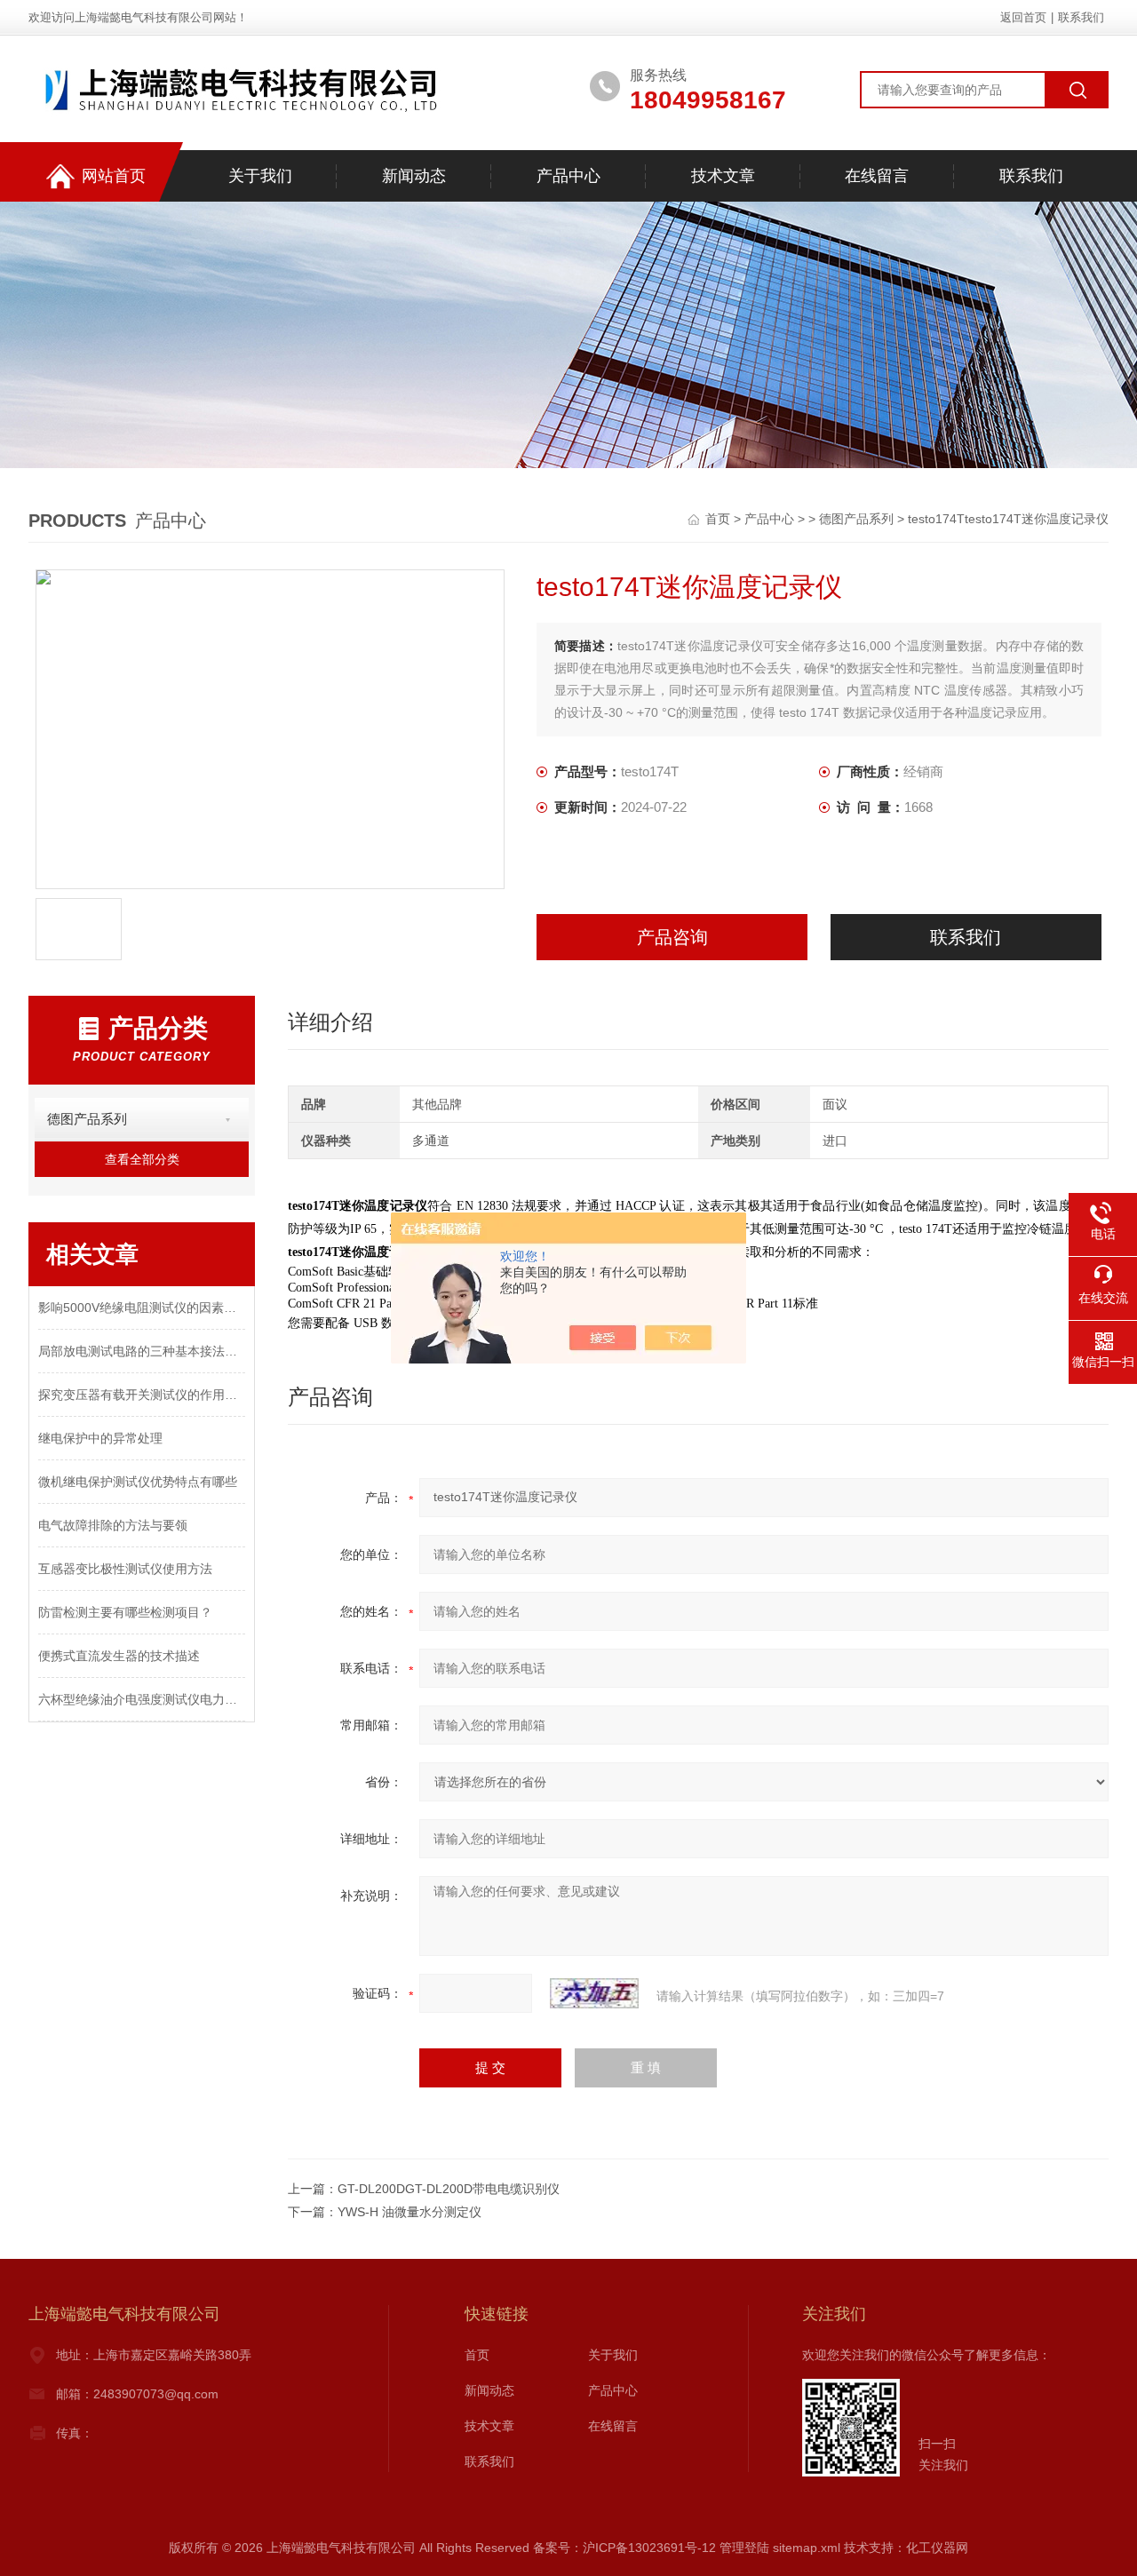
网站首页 (114, 176)
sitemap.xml (807, 2548)
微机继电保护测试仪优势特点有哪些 (138, 1482)
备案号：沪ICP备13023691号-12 (624, 2548)
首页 (720, 519)
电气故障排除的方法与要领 (113, 1525)
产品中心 (568, 176)
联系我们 (1081, 17)
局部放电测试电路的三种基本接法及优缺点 (142, 1351)
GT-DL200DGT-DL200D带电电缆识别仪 (449, 2189)
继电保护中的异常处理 (100, 1438)
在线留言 (877, 176)
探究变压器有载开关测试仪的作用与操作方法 (142, 1395)
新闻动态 (414, 176)
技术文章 (723, 176)
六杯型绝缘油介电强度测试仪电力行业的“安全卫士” (142, 1699)
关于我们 (260, 176)
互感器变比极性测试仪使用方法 (125, 1569)
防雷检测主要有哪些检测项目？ (125, 1612)
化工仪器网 (937, 2548)
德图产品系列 (856, 519)
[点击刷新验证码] (594, 1993)
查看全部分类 (142, 1159)
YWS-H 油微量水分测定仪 (409, 2212)
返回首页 (1023, 17)
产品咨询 (672, 937)
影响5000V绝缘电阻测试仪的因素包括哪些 (142, 1308)
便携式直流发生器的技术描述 (119, 1656)
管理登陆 (744, 2548)
